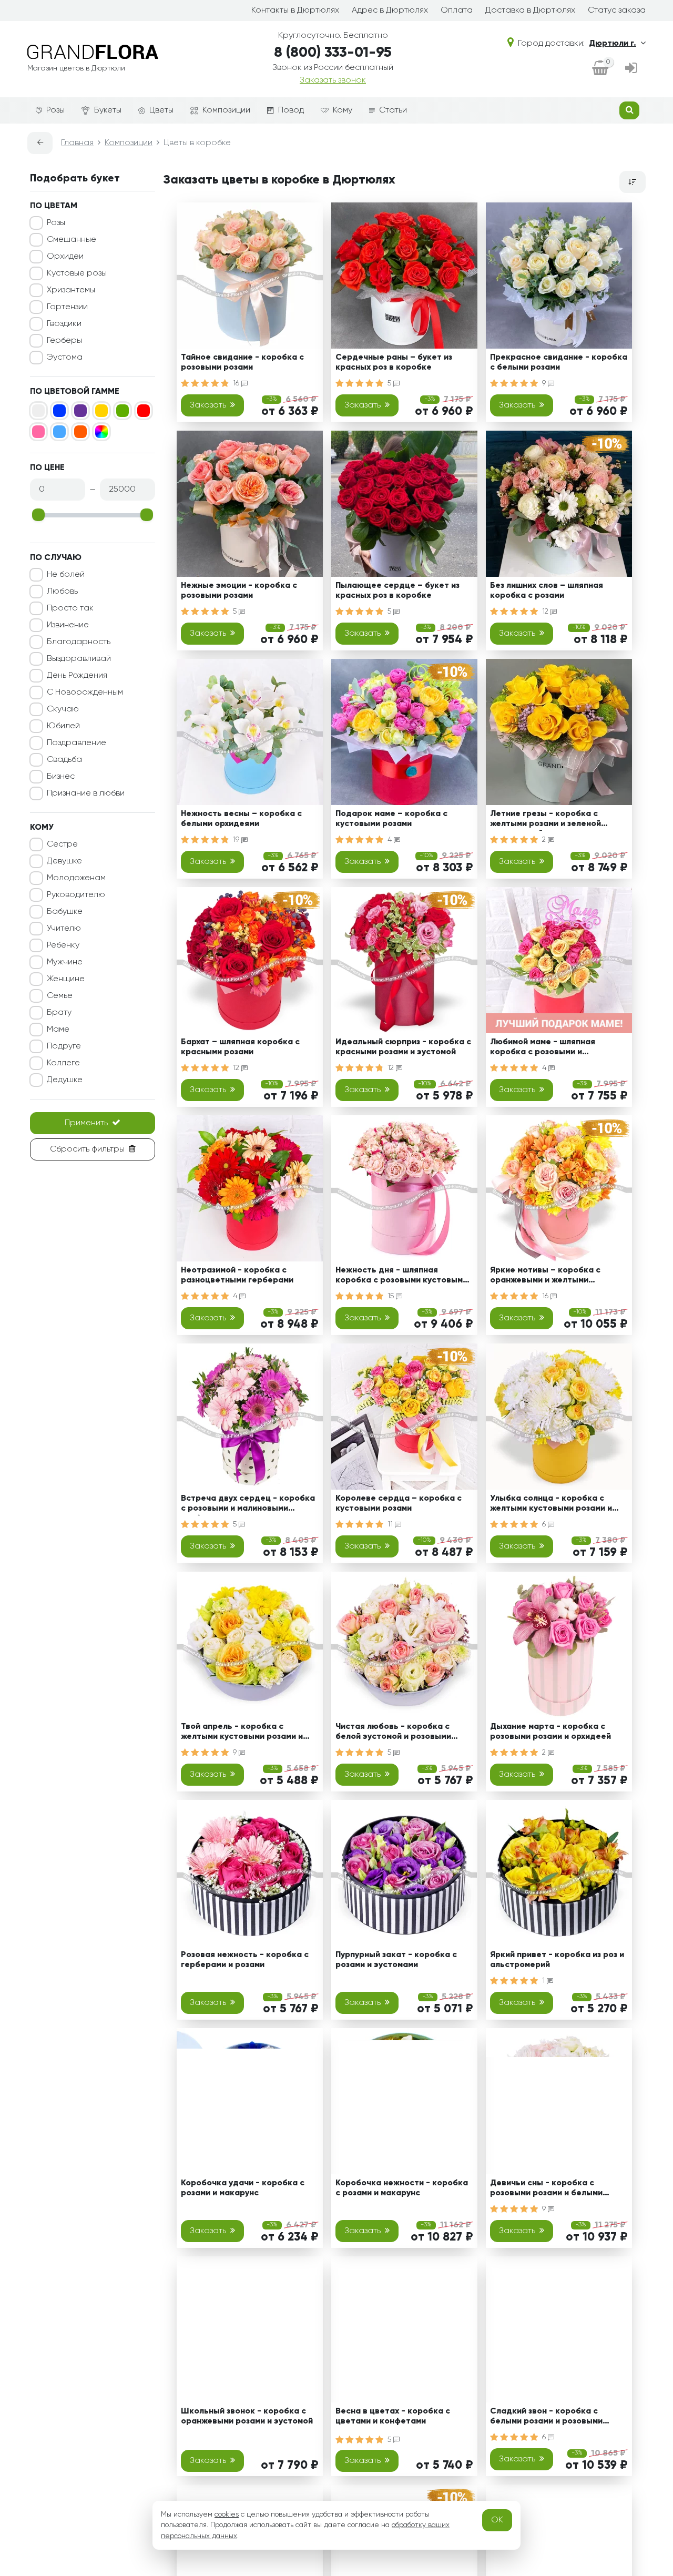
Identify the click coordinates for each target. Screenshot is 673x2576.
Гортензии (67, 307)
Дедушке (65, 1080)
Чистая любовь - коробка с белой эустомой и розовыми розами (393, 1733)
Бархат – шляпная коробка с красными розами (240, 1047)
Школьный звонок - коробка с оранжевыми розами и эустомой (247, 2416)
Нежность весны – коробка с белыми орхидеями (241, 819)
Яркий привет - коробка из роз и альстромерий (557, 1960)
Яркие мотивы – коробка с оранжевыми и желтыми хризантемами (545, 1277)
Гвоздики (64, 324)
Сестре (62, 844)
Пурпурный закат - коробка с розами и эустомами (396, 1960)
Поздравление (77, 743)
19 (237, 840)
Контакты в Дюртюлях (295, 11)
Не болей (66, 575)
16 (237, 383)
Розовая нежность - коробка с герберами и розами (245, 1960)
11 (391, 1524)
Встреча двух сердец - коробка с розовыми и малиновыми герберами (248, 1505)
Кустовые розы (77, 273)
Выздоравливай (79, 659)
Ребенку (63, 945)
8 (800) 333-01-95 (333, 53)
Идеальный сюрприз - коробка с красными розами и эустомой (403, 1047)
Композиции (226, 110)
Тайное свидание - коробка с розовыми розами (242, 363)
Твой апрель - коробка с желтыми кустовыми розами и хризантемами (242, 1733)
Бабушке (65, 912)
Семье (60, 996)
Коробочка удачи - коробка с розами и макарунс (243, 2188)
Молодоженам (76, 878)
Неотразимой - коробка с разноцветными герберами (237, 1275)
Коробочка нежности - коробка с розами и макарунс (402, 2188)
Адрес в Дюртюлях (390, 11)
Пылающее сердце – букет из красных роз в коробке (397, 591)
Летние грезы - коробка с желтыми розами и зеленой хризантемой (545, 821)
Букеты (108, 110)
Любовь (62, 592)
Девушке (64, 861)
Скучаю (63, 709)
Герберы (64, 341)
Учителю (64, 929)
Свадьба (64, 760)
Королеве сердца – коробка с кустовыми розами (399, 1504)
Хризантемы (71, 290)
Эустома (65, 358)
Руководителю (76, 895)
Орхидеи (65, 257)
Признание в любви (86, 793)
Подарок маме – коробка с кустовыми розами (391, 819)
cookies (227, 2514)
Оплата (457, 11)
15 (392, 1296)
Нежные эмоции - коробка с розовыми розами (239, 591)
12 (546, 612)
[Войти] (631, 69)
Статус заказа (617, 11)
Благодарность (79, 642)
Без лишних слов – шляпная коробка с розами (547, 591)
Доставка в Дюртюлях (530, 11)
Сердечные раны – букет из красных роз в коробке (394, 363)
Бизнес (61, 777)
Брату (59, 1013)
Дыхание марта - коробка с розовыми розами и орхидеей (550, 1732)
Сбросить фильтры (87, 1149)
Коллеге (63, 1063)
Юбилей (63, 726)
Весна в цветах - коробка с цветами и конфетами (393, 2416)
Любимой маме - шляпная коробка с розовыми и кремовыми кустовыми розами (553, 1049)
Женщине (66, 979)
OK (497, 2520)
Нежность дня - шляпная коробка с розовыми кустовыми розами (401, 1277)
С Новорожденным (85, 693)
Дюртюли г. (613, 44)
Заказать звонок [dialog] (333, 80)
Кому (343, 110)
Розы (55, 110)
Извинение (68, 625)
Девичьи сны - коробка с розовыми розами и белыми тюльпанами (546, 2190)
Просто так (70, 608)
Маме (58, 1030)
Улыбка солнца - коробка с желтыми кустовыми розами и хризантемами (551, 1505)
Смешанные (72, 240)
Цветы (161, 110)
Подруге (64, 1046)
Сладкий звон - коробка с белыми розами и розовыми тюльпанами (546, 2418)
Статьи (393, 110)
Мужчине (65, 962)
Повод (291, 110)
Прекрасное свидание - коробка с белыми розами (559, 363)
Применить (86, 1123)
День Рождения (77, 676)
